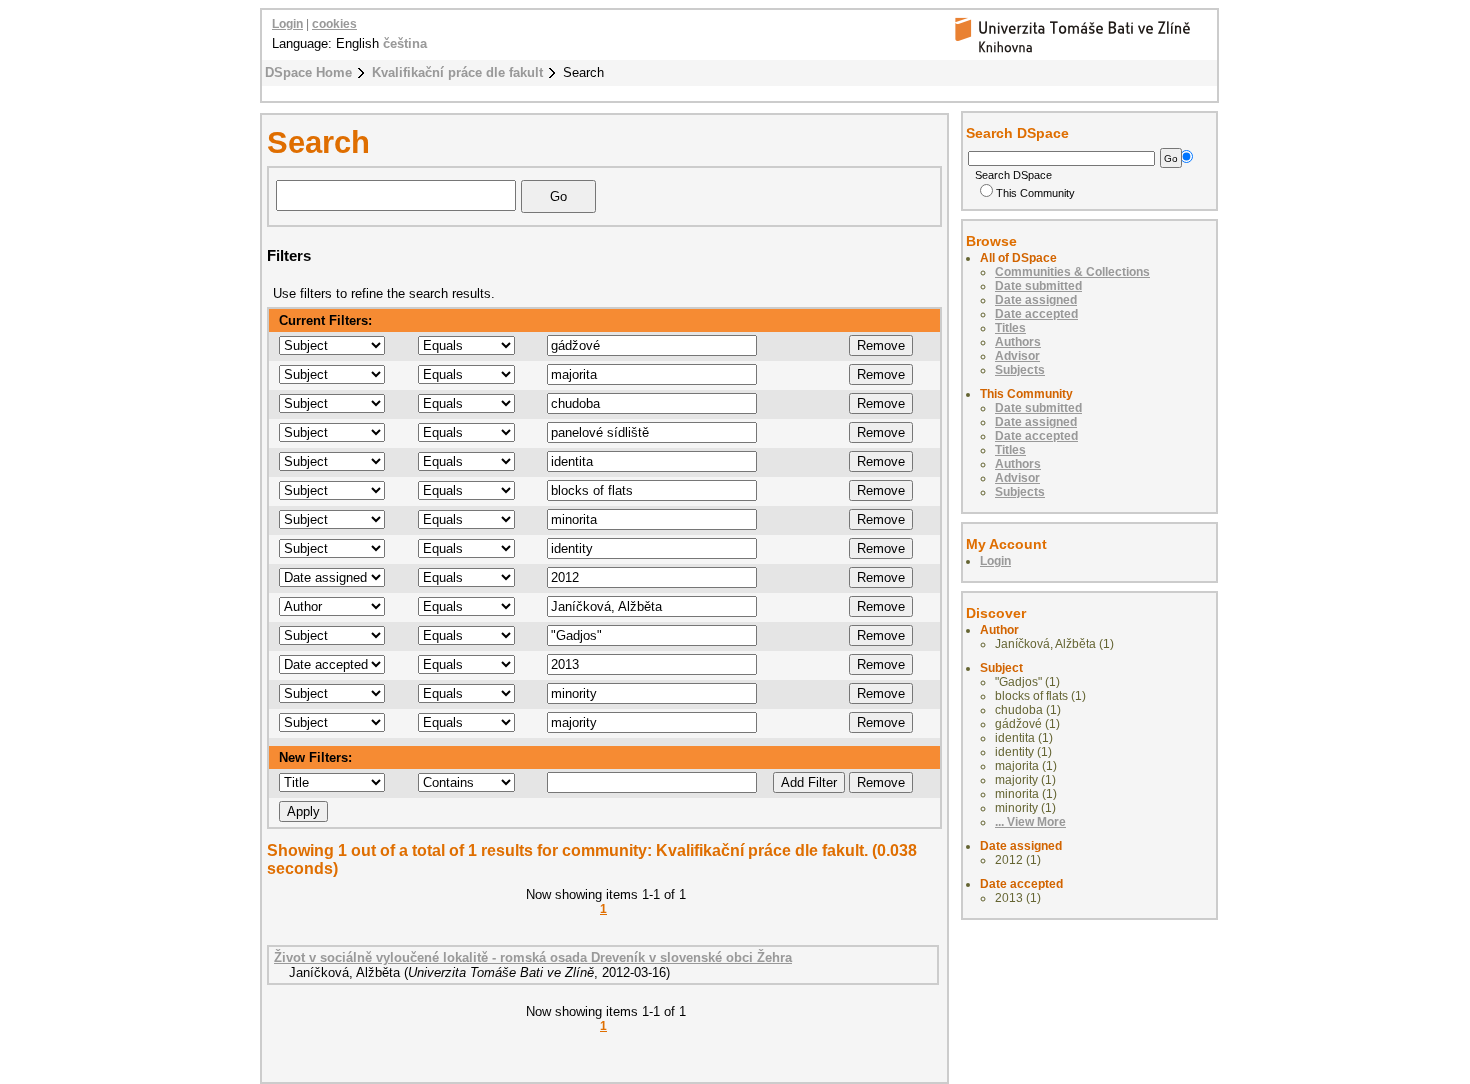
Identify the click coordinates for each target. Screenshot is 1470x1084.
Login (287, 24)
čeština (405, 43)
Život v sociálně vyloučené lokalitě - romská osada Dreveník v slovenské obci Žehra (533, 957)
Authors (1018, 342)
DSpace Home (308, 72)
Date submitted (1038, 286)
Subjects (1020, 370)
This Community (1035, 193)
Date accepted (1036, 314)
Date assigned (1036, 300)
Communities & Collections (1072, 272)
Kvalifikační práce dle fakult (457, 72)
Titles (1010, 328)
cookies (334, 24)
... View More (1030, 822)
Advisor (1017, 356)
